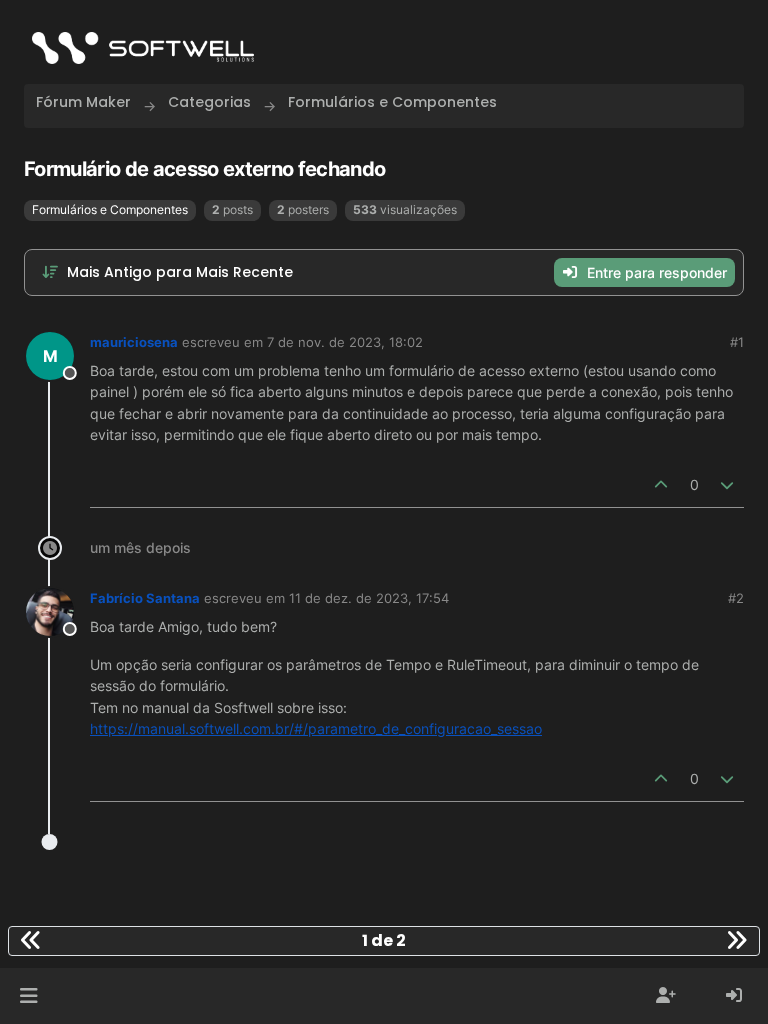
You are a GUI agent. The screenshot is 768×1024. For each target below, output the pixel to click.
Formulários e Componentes (110, 209)
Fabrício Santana (145, 598)
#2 (736, 598)
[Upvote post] (661, 484)
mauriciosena (134, 342)
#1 (737, 342)
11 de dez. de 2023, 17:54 (369, 598)
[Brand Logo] (143, 48)
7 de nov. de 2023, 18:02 (345, 342)
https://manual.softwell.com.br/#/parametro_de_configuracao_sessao (316, 728)
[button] (28, 996)
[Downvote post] (728, 484)
